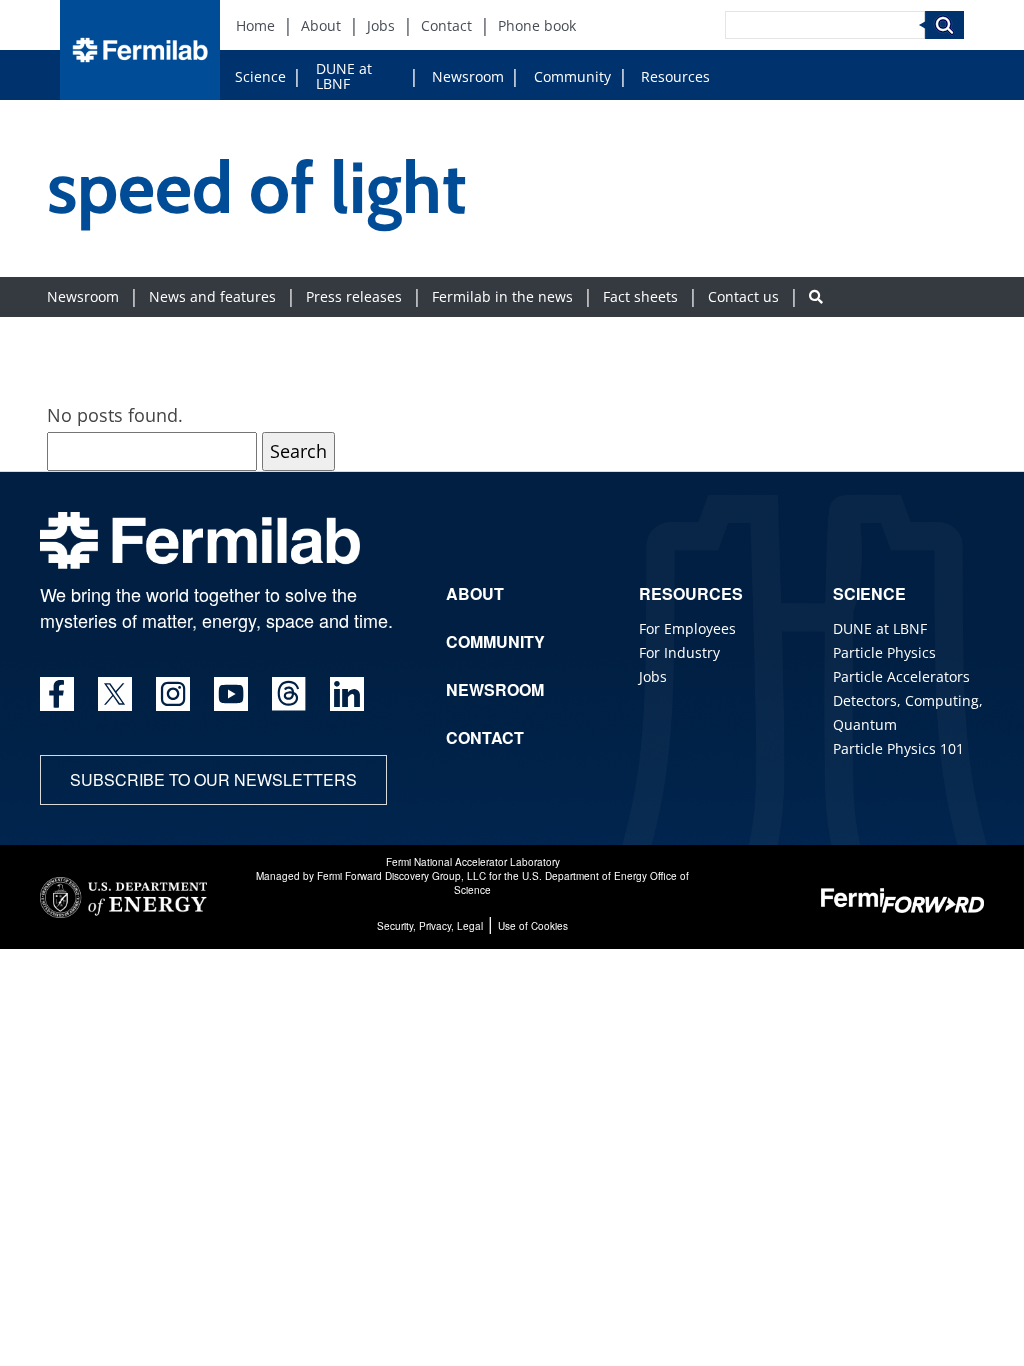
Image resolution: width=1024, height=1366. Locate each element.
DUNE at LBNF (344, 76)
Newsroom (468, 76)
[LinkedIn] (347, 694)
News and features (212, 296)
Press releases (354, 296)
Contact (446, 25)
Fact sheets (640, 296)
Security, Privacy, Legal (430, 926)
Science (260, 76)
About (321, 25)
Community (572, 76)
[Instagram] (173, 694)
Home (255, 25)
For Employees (687, 628)
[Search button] (816, 296)
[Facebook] (57, 694)
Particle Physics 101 (898, 748)
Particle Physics (884, 652)
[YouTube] (231, 694)
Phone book (537, 25)
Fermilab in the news (502, 296)
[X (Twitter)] (115, 694)
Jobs (381, 25)
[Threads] (289, 694)
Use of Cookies (533, 926)
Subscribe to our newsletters (213, 779)
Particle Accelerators (901, 676)
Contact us (743, 296)
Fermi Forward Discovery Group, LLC (401, 876)
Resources (675, 76)
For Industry (679, 652)
